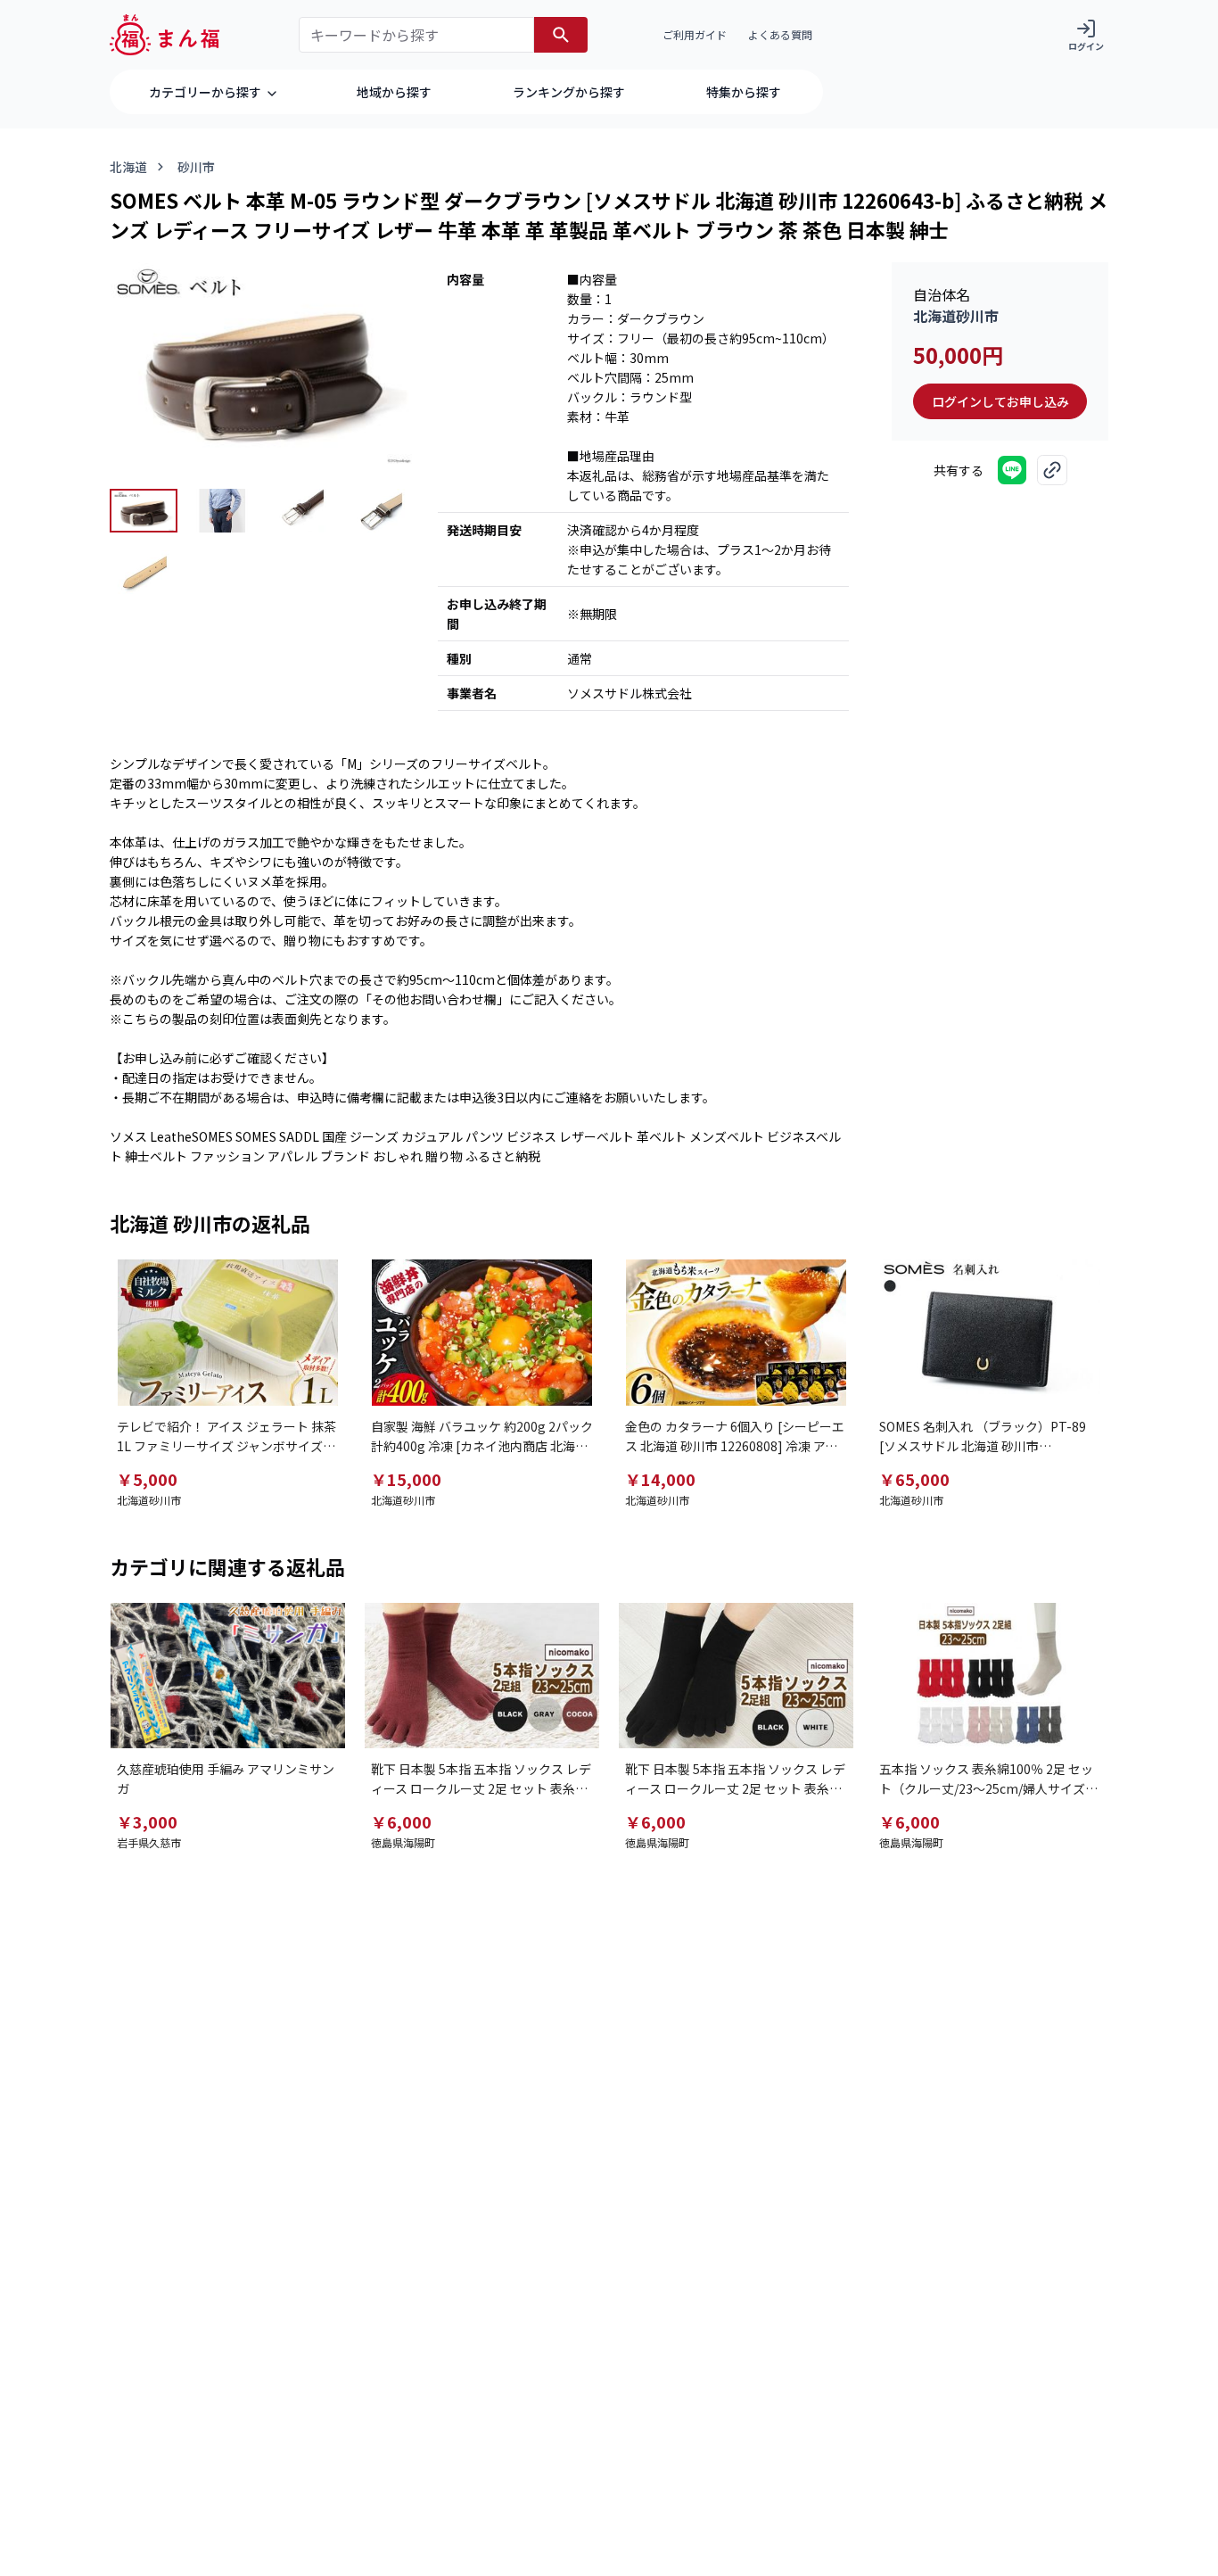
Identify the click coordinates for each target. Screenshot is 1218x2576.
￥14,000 (660, 1479)
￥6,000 (401, 1821)
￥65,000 (914, 1479)
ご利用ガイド (695, 34)
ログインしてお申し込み (1000, 401)
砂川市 (196, 167)
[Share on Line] (1012, 470)
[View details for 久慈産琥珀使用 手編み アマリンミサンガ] (228, 1676)
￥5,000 (147, 1479)
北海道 (128, 167)
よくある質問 (780, 34)
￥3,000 (147, 1821)
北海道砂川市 (956, 316)
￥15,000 (406, 1479)
